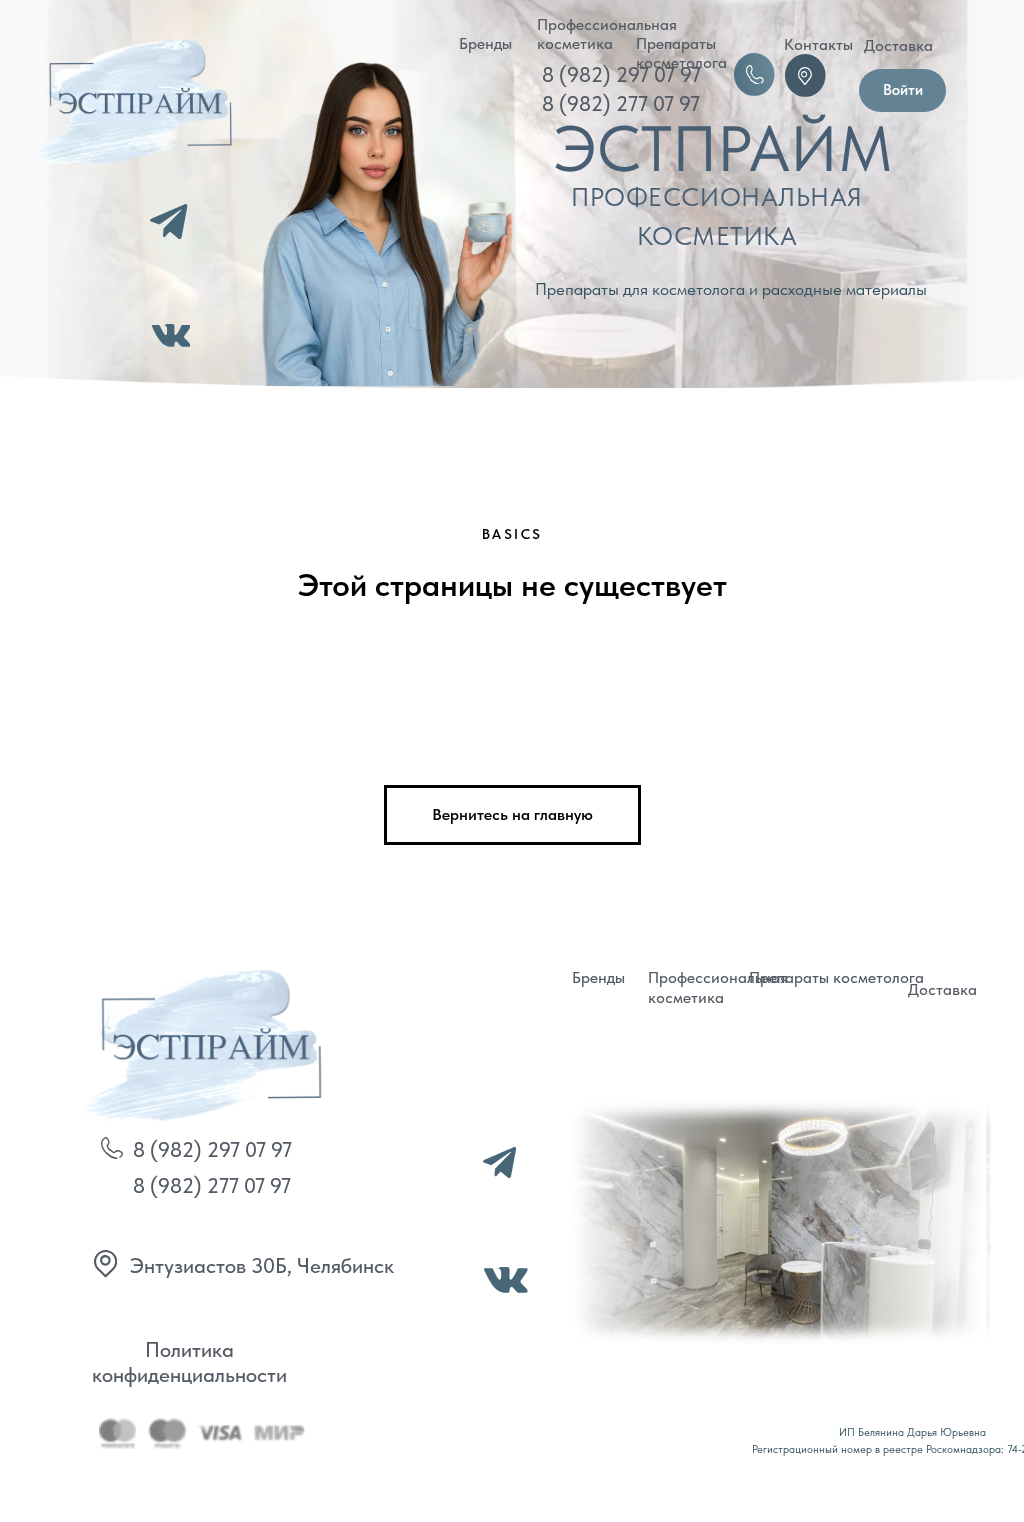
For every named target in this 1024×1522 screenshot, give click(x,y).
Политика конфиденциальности (189, 1362)
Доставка (898, 45)
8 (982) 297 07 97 (621, 74)
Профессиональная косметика (607, 34)
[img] (196, 1042)
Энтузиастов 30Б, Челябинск (262, 1265)
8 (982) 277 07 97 (621, 103)
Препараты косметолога (681, 53)
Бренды (485, 43)
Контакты (818, 44)
